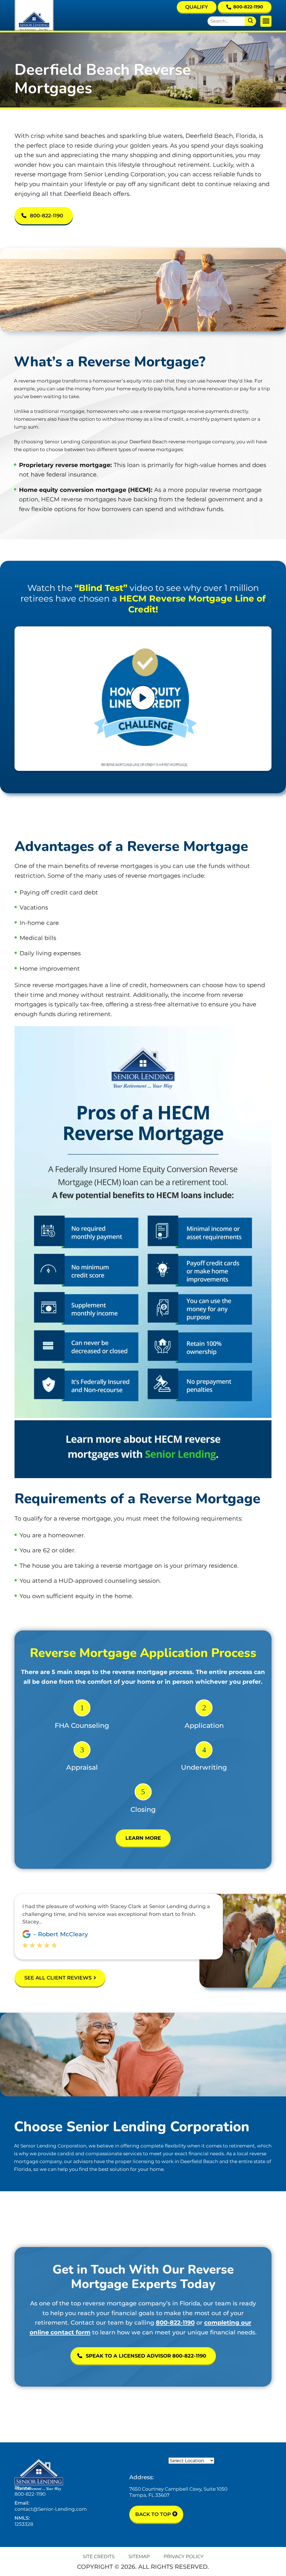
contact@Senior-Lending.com (51, 2509)
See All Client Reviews (58, 1978)
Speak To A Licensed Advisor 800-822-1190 (146, 2356)
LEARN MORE (143, 1838)
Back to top (154, 2514)
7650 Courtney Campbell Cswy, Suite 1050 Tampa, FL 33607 (178, 2492)
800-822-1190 (248, 7)
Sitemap (139, 2556)
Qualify (197, 7)
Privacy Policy (184, 2556)
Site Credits (99, 2556)
